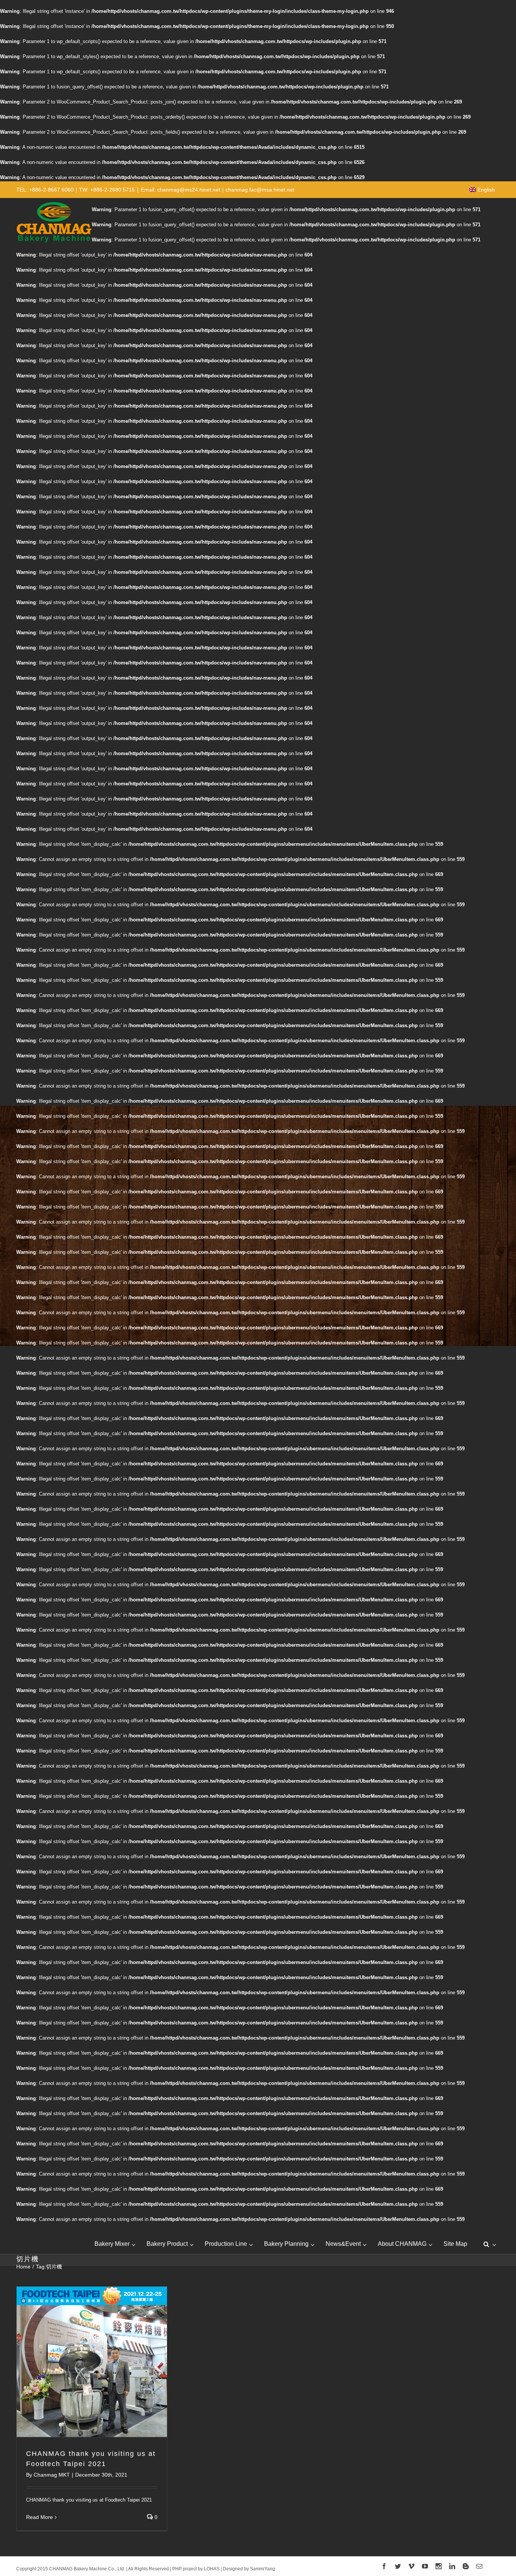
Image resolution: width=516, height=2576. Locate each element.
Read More (39, 2517)
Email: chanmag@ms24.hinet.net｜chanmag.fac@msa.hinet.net (218, 190)
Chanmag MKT (52, 2475)
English (486, 190)
